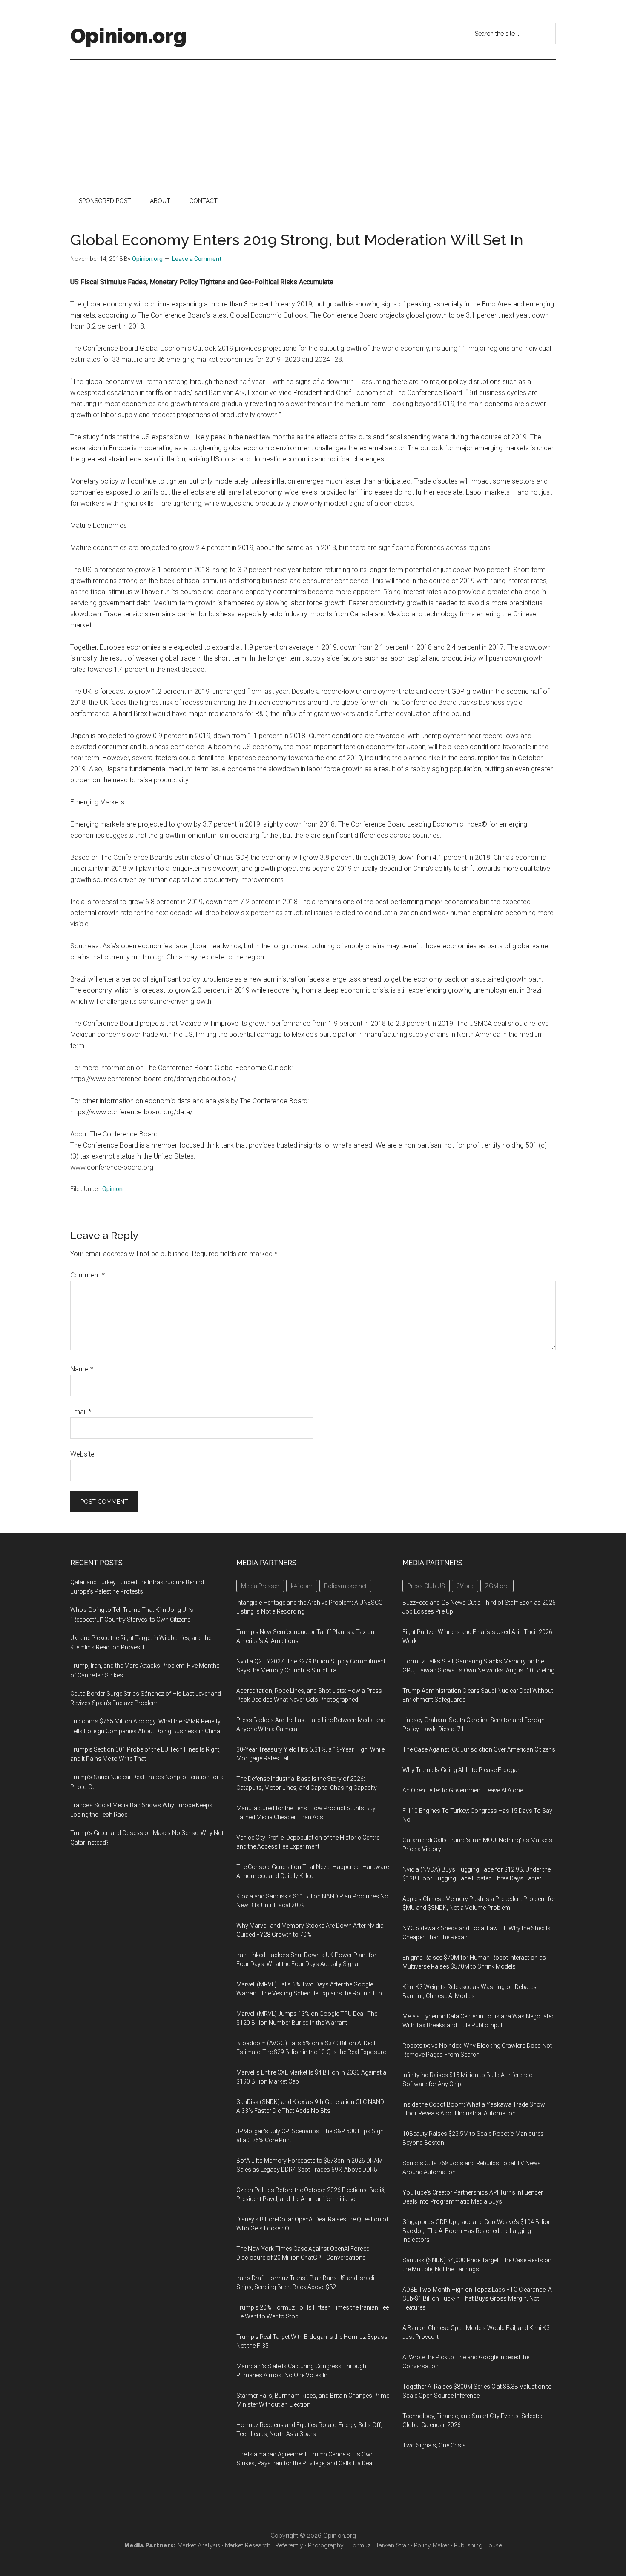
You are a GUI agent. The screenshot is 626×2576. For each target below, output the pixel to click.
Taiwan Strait (392, 2545)
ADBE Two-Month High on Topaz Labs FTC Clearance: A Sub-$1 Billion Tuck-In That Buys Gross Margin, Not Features (477, 2298)
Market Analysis (199, 2545)
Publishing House (478, 2545)
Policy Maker (432, 2545)
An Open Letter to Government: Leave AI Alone (463, 1790)
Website (82, 1454)
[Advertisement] (313, 123)
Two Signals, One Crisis (434, 2445)
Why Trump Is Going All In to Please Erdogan (462, 1770)
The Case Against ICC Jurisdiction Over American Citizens (479, 1749)
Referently (289, 2545)
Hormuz (360, 2545)
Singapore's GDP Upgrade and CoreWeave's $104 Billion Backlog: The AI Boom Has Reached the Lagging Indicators (477, 2231)
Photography (326, 2545)
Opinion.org (128, 36)
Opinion (112, 1189)
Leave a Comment (197, 259)
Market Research (248, 2545)
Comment (88, 1275)
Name (82, 1369)
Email (81, 1412)
